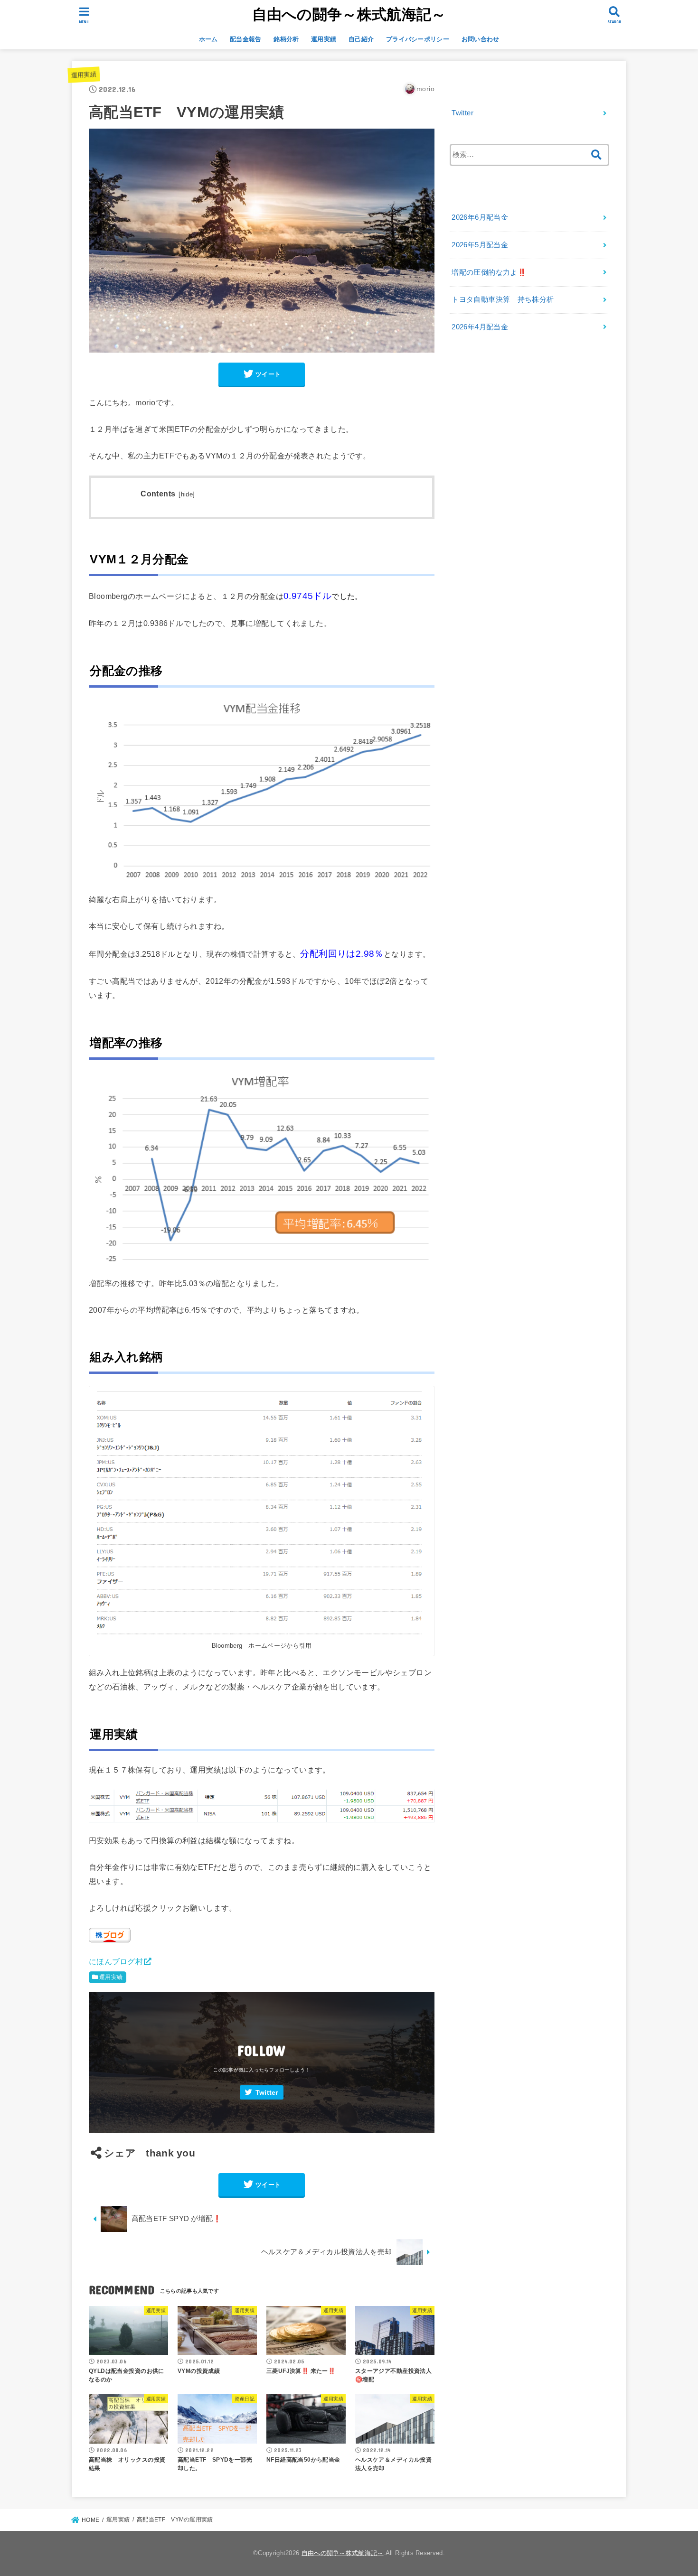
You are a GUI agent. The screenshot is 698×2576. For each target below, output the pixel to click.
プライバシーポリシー (418, 39)
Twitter (267, 2093)
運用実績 (324, 39)
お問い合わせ (481, 39)
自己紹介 (361, 39)
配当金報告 (246, 39)
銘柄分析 (286, 39)
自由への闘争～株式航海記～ (349, 14)
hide (187, 495)
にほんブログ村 (116, 1961)
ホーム (208, 39)
